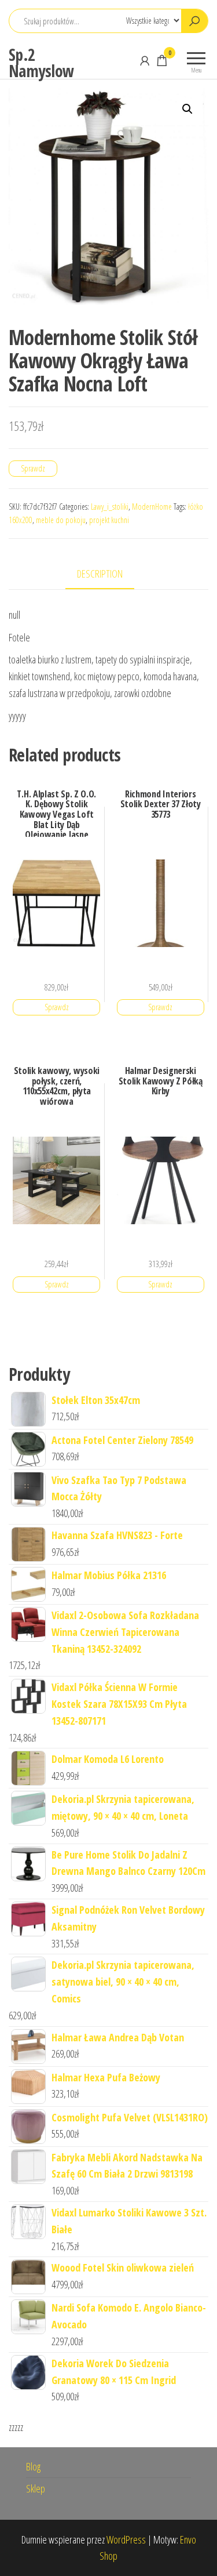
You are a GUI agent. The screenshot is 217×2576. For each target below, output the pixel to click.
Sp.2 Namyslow (41, 63)
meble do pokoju (61, 520)
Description (100, 574)
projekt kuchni (109, 520)
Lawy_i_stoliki (110, 507)
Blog (33, 2466)
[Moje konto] (145, 60)
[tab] (108, 574)
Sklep (36, 2488)
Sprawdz (33, 468)
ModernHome (152, 507)
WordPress (126, 2539)
